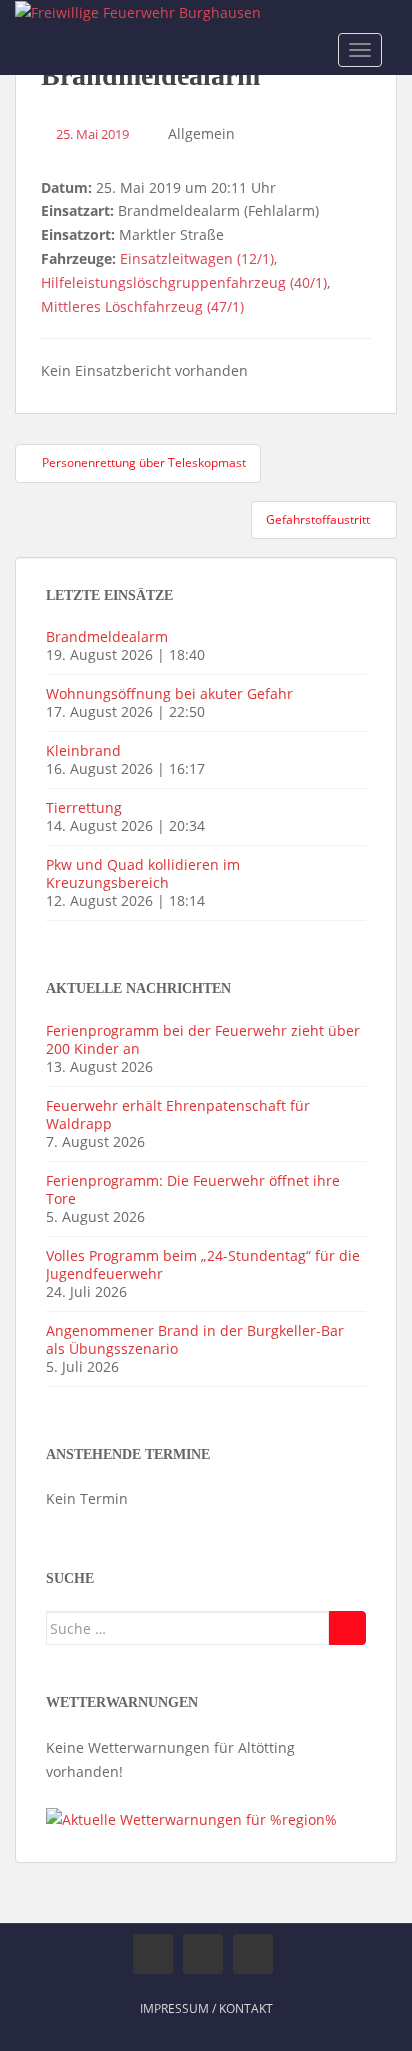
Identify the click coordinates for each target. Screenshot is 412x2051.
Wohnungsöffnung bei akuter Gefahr (169, 693)
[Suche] (347, 1628)
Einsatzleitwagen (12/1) (197, 258)
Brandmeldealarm (107, 636)
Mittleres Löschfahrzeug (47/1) (142, 306)
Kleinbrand (83, 750)
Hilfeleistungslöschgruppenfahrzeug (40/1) (184, 282)
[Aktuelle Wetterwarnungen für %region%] (191, 1818)
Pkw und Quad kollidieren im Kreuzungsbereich (143, 873)
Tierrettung (84, 807)
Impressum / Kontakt (206, 2008)
